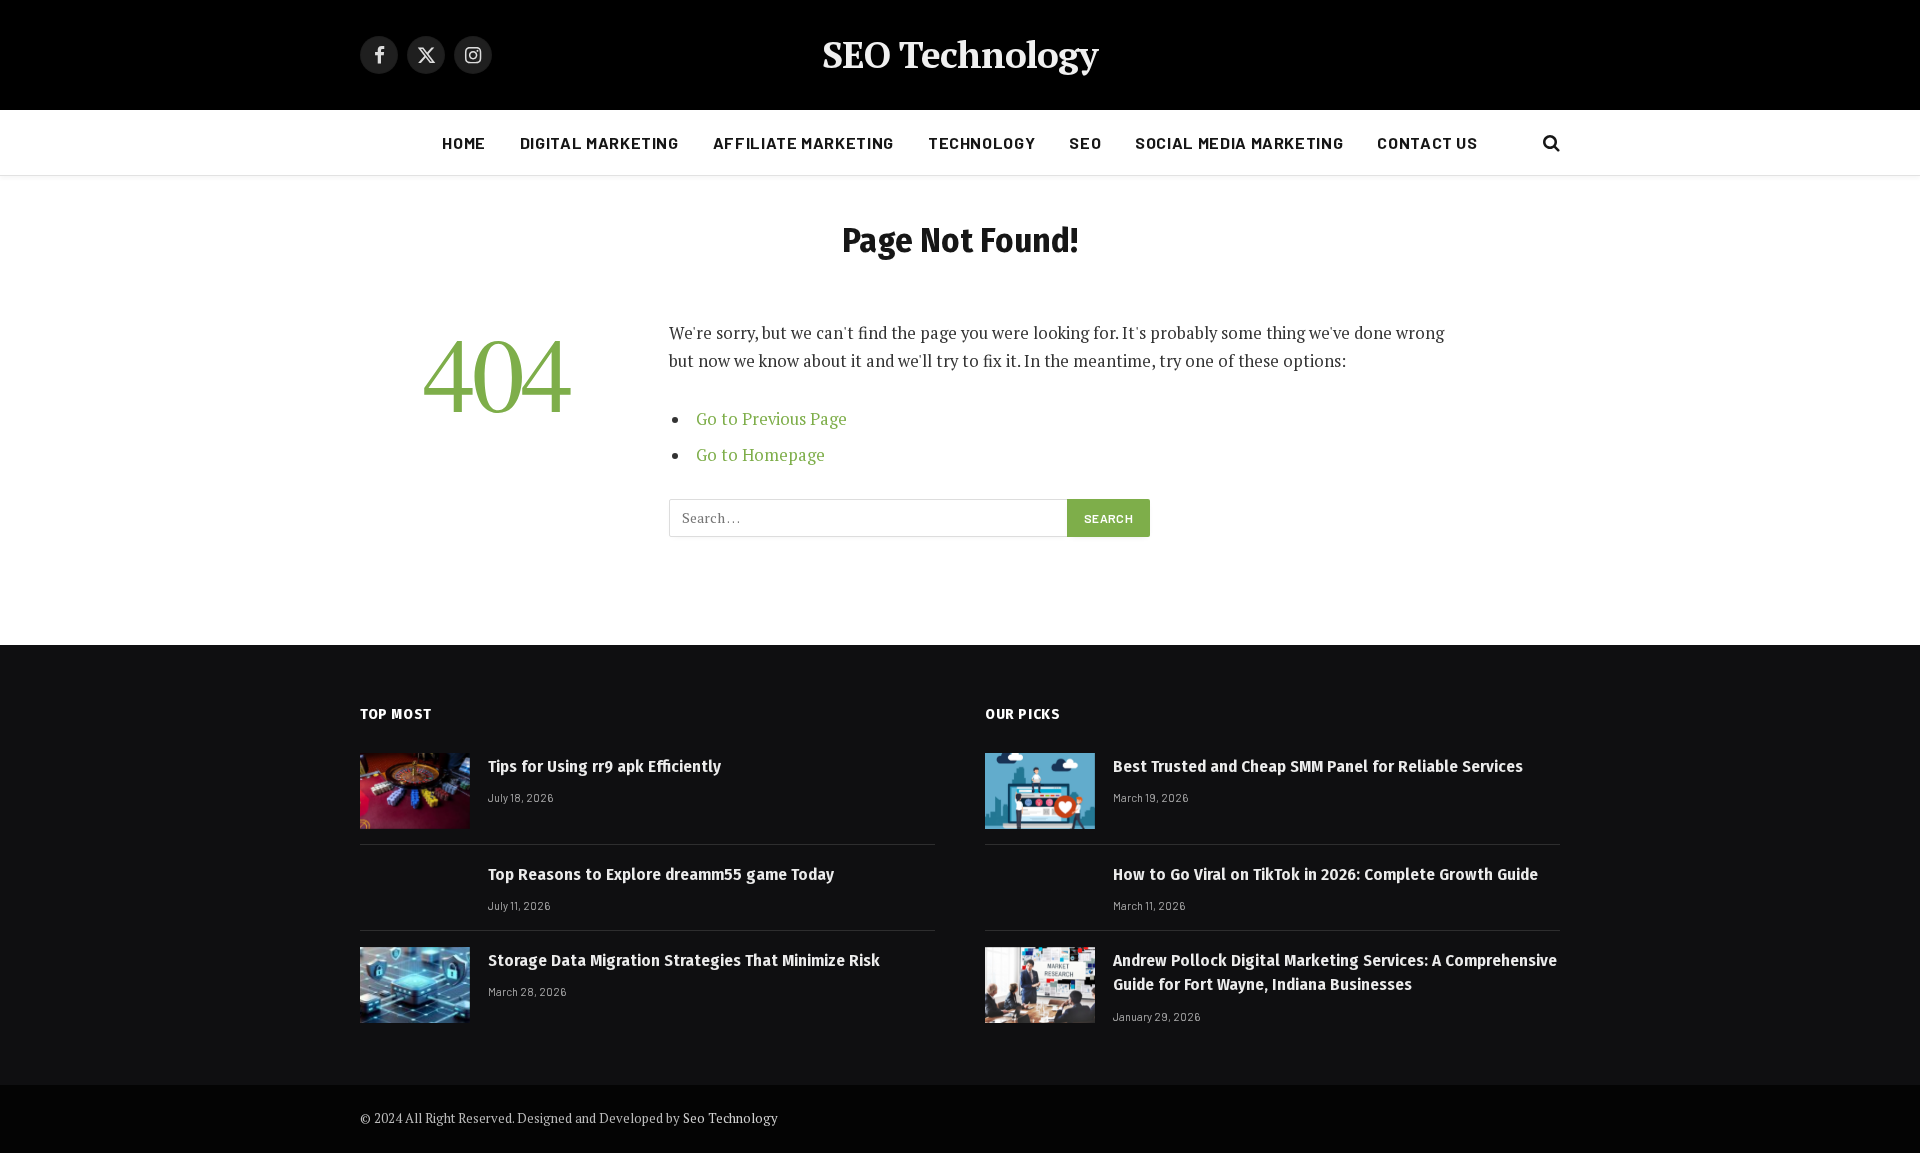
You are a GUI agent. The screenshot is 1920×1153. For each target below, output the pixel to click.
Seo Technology (730, 1118)
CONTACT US (1427, 142)
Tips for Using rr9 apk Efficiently (604, 766)
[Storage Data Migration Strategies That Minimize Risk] (415, 985)
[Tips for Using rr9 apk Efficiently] (415, 791)
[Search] (1549, 143)
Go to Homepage (760, 455)
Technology (981, 142)
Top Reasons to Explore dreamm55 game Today (661, 874)
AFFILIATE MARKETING (803, 142)
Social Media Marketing (1239, 142)
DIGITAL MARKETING (599, 142)
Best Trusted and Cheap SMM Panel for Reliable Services (1318, 766)
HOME (464, 142)
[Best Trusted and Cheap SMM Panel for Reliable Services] (1040, 791)
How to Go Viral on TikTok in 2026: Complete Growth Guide (1325, 874)
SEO (1085, 142)
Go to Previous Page (771, 419)
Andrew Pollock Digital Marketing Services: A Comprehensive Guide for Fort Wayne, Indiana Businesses (1335, 972)
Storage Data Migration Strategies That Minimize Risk (684, 960)
